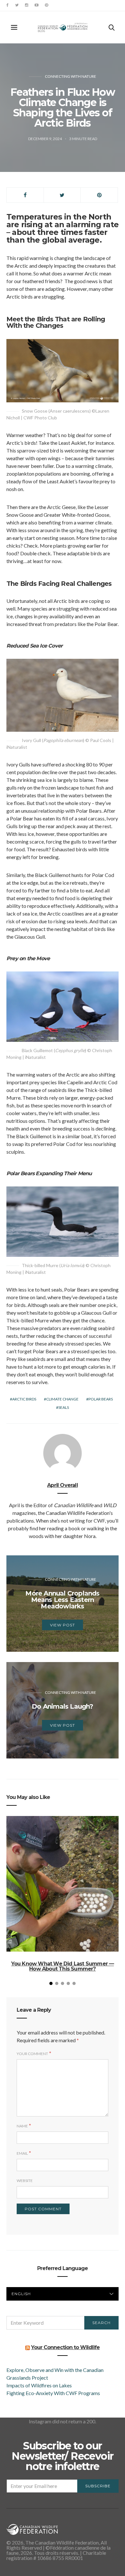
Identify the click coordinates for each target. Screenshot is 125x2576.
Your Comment (32, 2054)
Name (22, 2126)
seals (64, 1407)
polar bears (101, 1399)
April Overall (63, 1485)
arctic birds (24, 1399)
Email (22, 2153)
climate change (62, 1399)
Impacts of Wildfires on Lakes (39, 2385)
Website (25, 2181)
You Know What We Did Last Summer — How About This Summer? (63, 1966)
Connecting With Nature (71, 76)
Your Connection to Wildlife (65, 2347)
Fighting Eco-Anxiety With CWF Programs (54, 2393)
